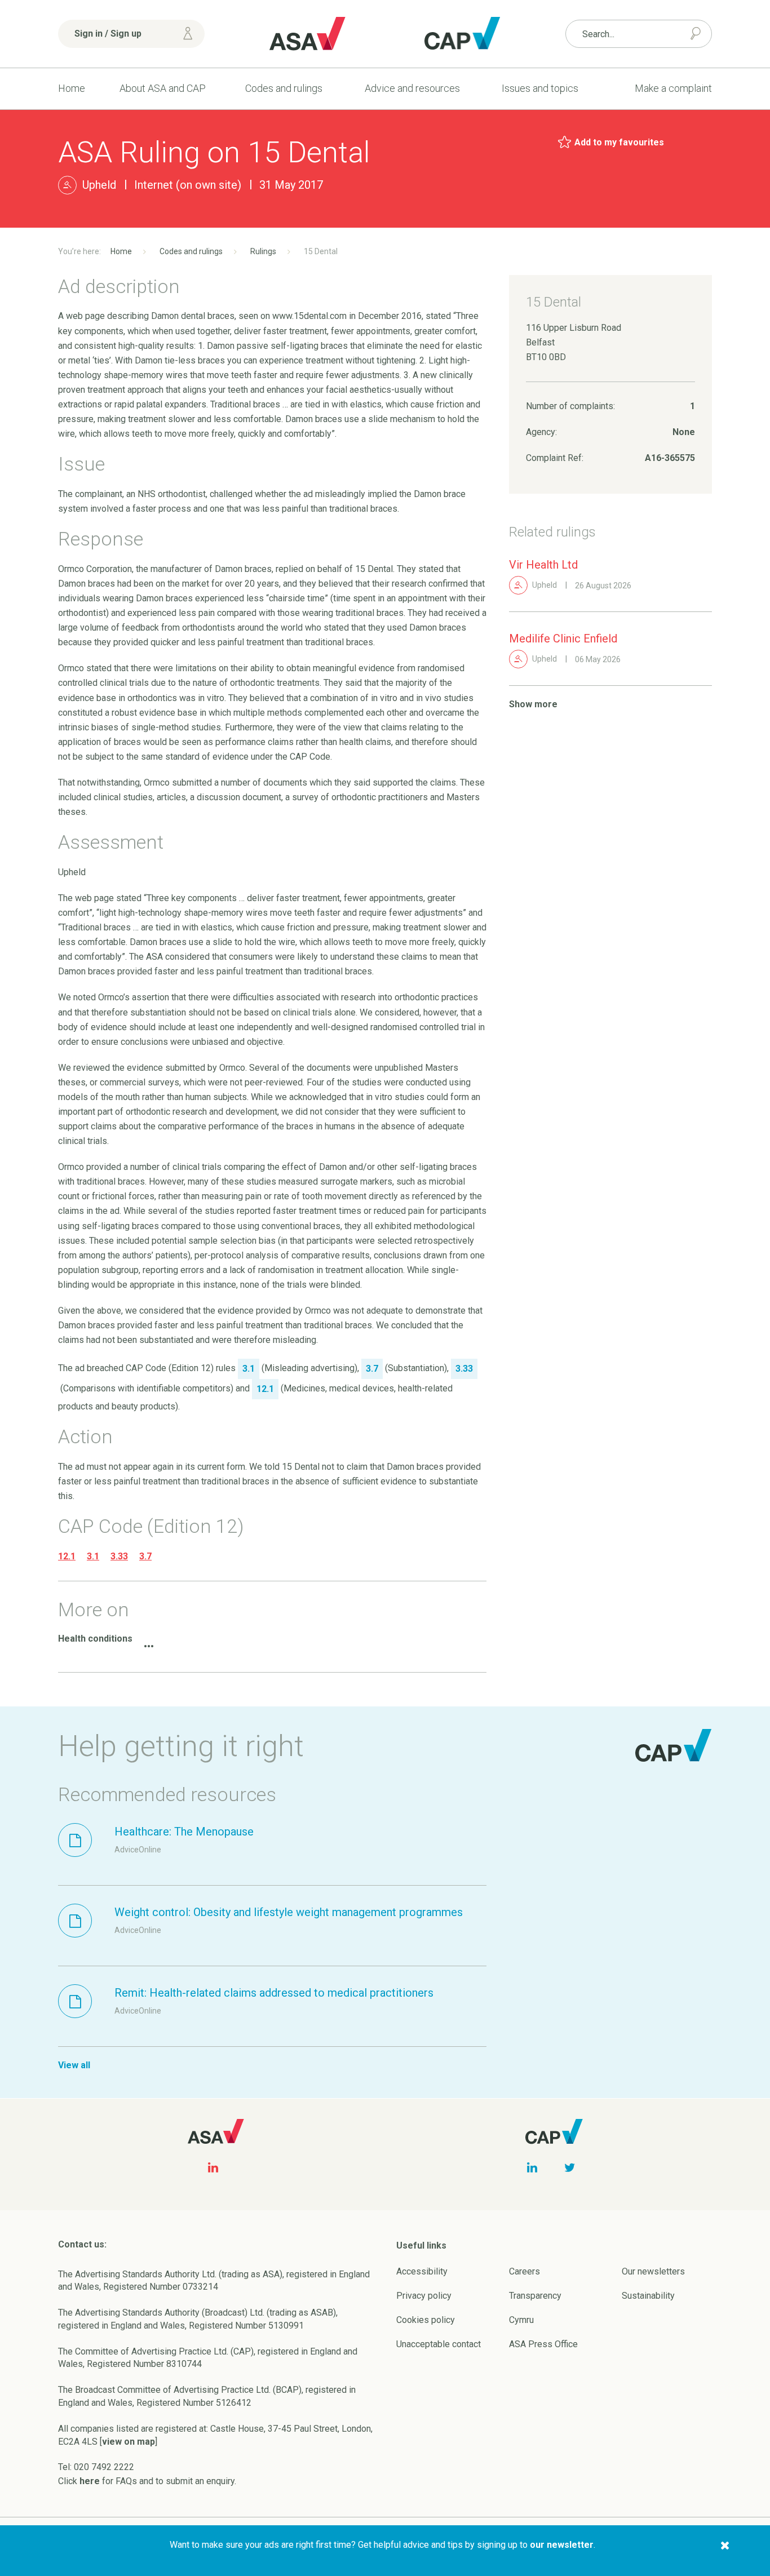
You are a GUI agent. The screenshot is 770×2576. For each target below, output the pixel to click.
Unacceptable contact (439, 2344)
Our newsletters (653, 2271)
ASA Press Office (543, 2344)
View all (74, 2065)
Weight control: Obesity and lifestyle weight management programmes (289, 1912)
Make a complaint (673, 88)
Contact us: (82, 2244)
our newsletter (562, 2545)
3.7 (145, 1556)
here (90, 2481)
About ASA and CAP (163, 88)
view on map (129, 2442)
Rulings (263, 251)
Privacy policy (424, 2296)
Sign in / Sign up (108, 34)
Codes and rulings (284, 88)
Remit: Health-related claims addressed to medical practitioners (274, 1993)
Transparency (535, 2296)
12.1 (67, 1556)
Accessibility (422, 2271)
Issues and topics (540, 88)
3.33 (119, 1556)
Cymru (521, 2320)
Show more (533, 704)
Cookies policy (426, 2320)
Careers (525, 2271)
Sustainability (648, 2296)
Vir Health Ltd (543, 565)
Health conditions (95, 1639)
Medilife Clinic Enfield (563, 639)
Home (72, 88)
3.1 (93, 1556)
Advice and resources (412, 88)
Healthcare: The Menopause (184, 1832)
